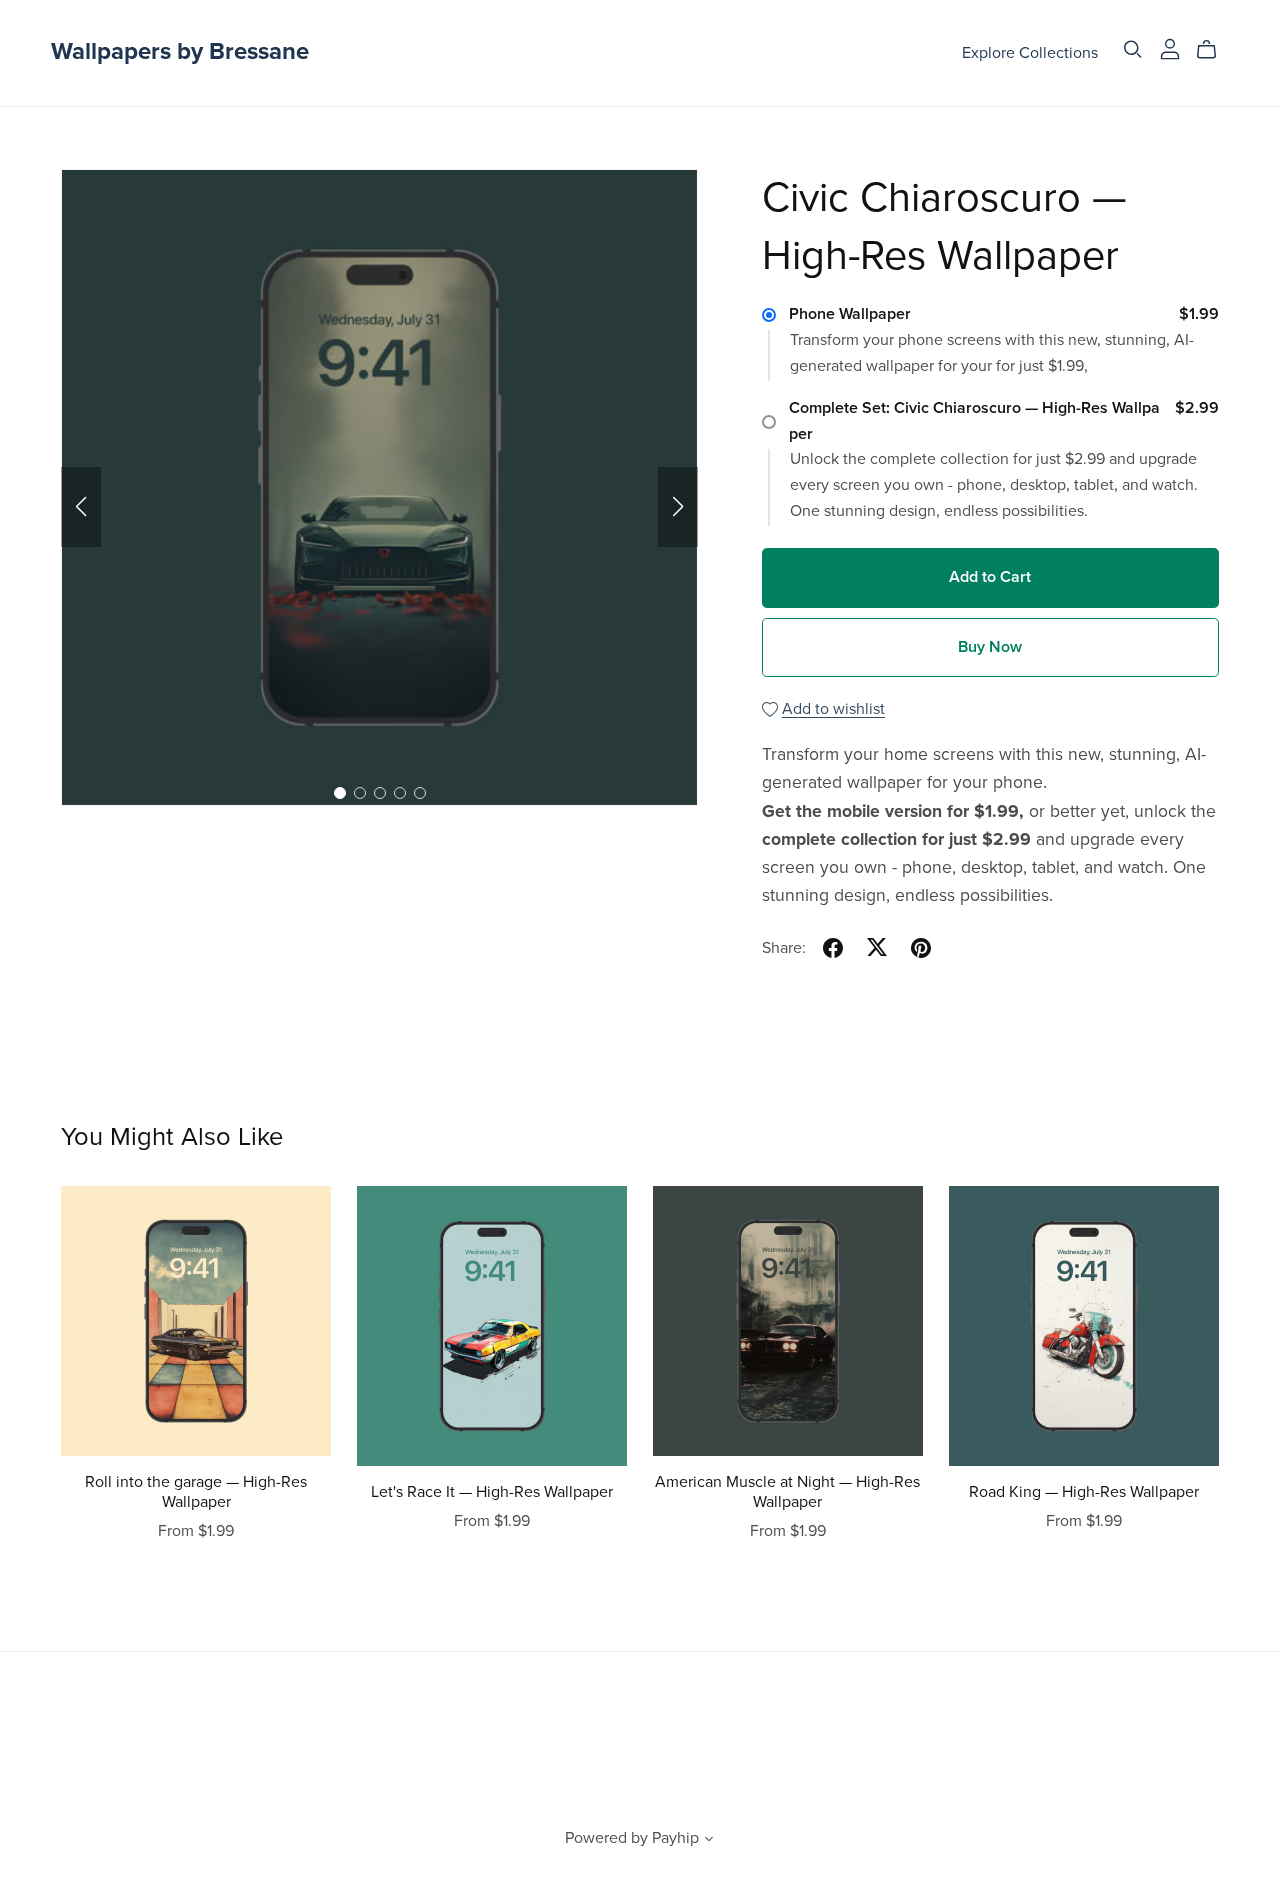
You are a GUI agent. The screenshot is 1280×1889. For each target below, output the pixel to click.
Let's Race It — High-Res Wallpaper (492, 1492)
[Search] (1133, 49)
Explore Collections (1030, 52)
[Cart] (1214, 50)
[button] (81, 507)
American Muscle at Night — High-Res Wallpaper (787, 1491)
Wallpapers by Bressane (180, 51)
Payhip (675, 1838)
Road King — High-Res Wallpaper (1084, 1492)
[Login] (1170, 48)
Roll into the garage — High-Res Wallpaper (196, 1491)
